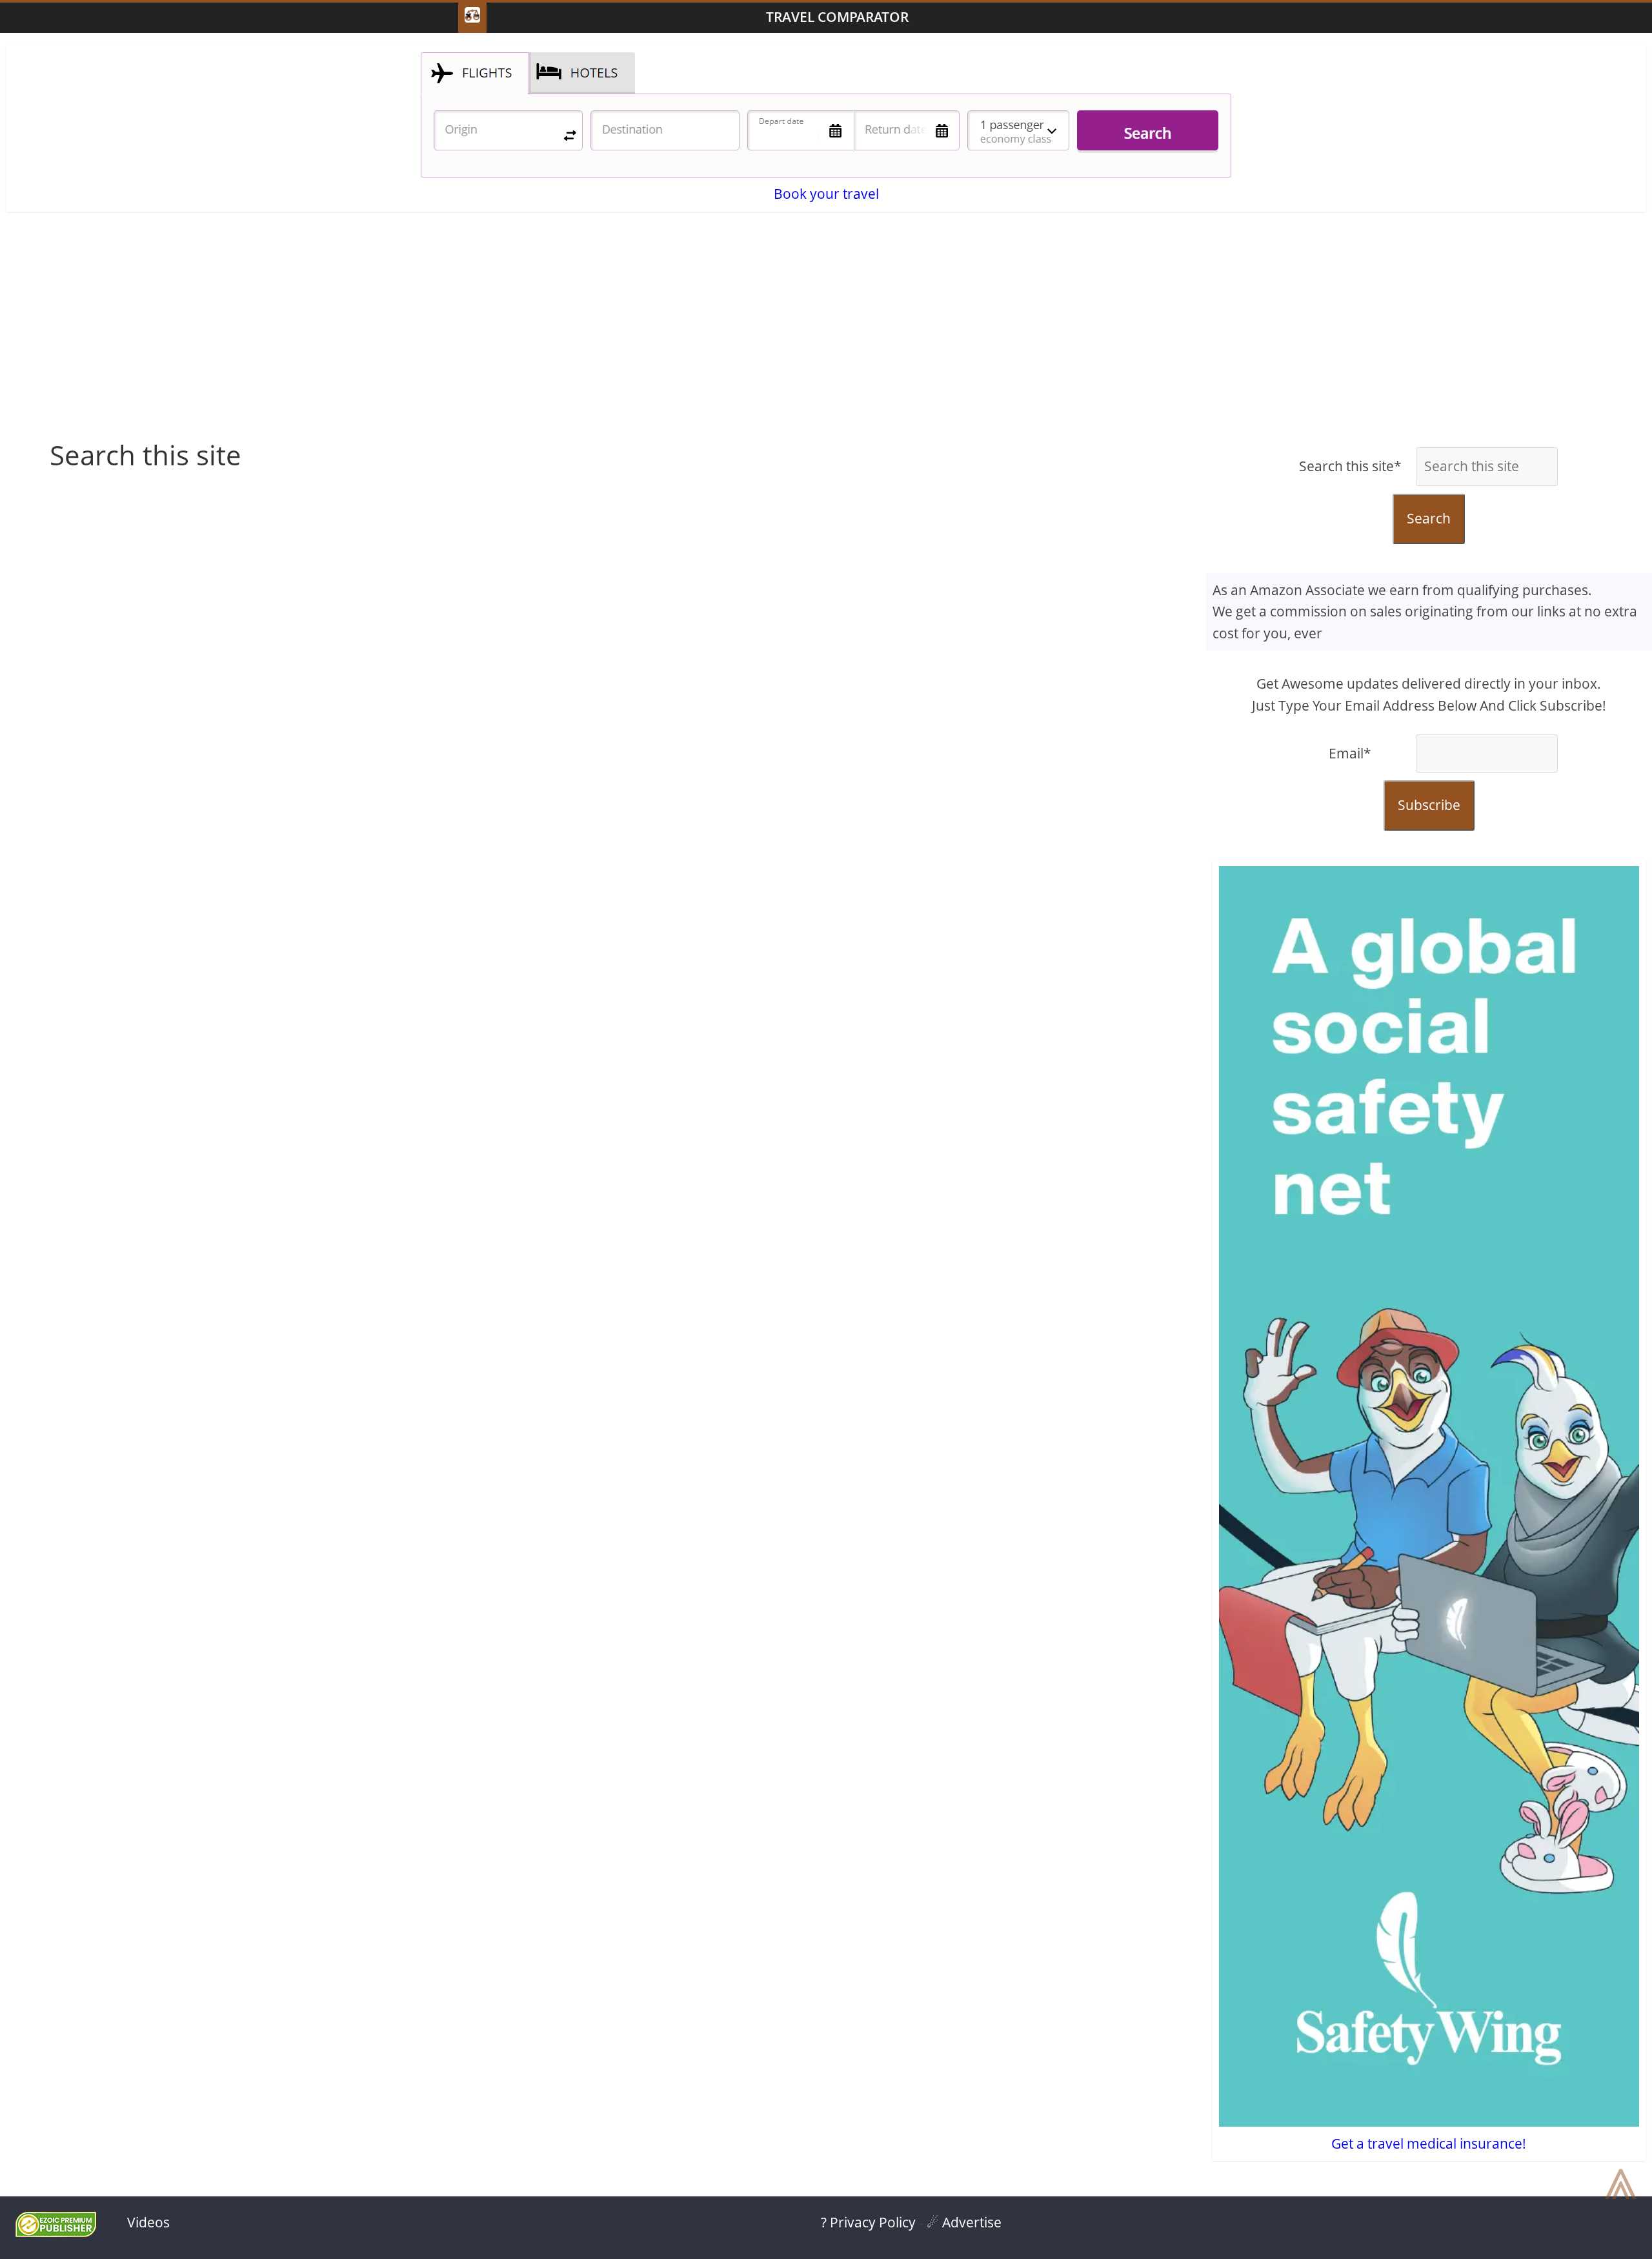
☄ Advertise (964, 2222)
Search (1429, 518)
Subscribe (1429, 805)
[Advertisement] (826, 336)
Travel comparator (837, 17)
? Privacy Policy (868, 2222)
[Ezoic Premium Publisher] (56, 2232)
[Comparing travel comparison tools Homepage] (472, 18)
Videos (148, 2222)
